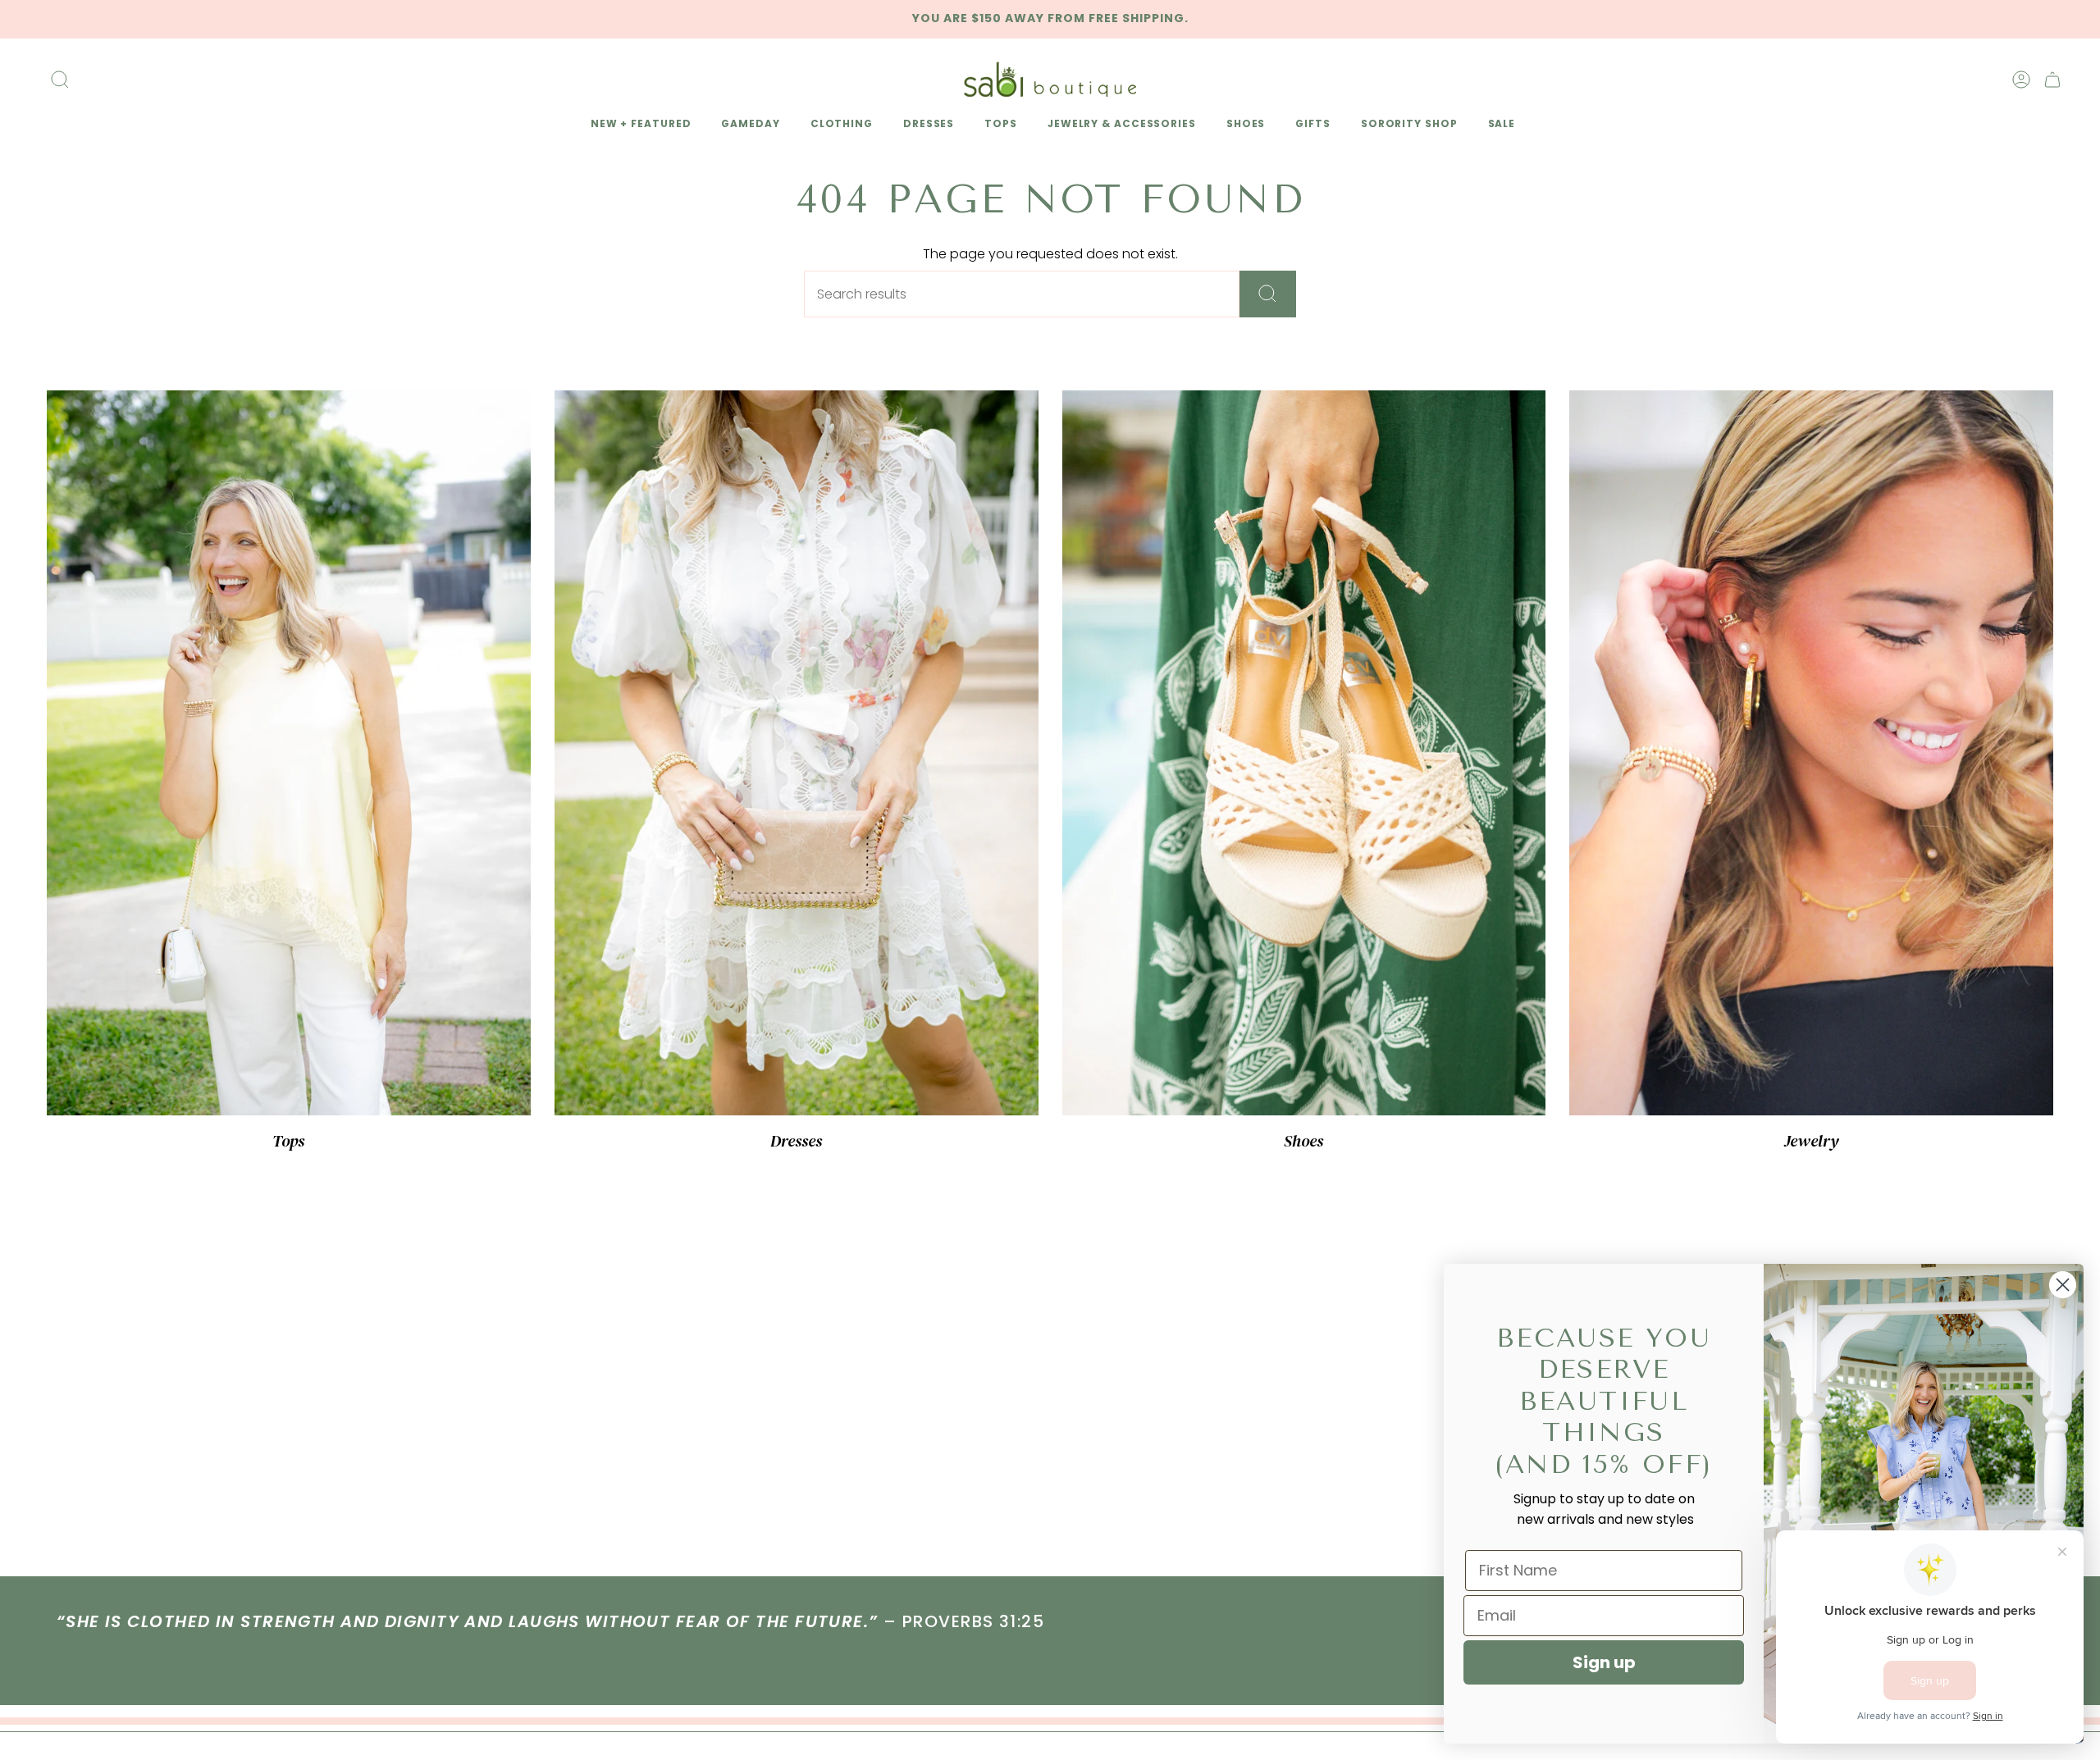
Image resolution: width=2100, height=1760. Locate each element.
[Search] (1268, 294)
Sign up (1604, 1662)
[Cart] (2052, 80)
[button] (638, 125)
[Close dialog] (2063, 1285)
